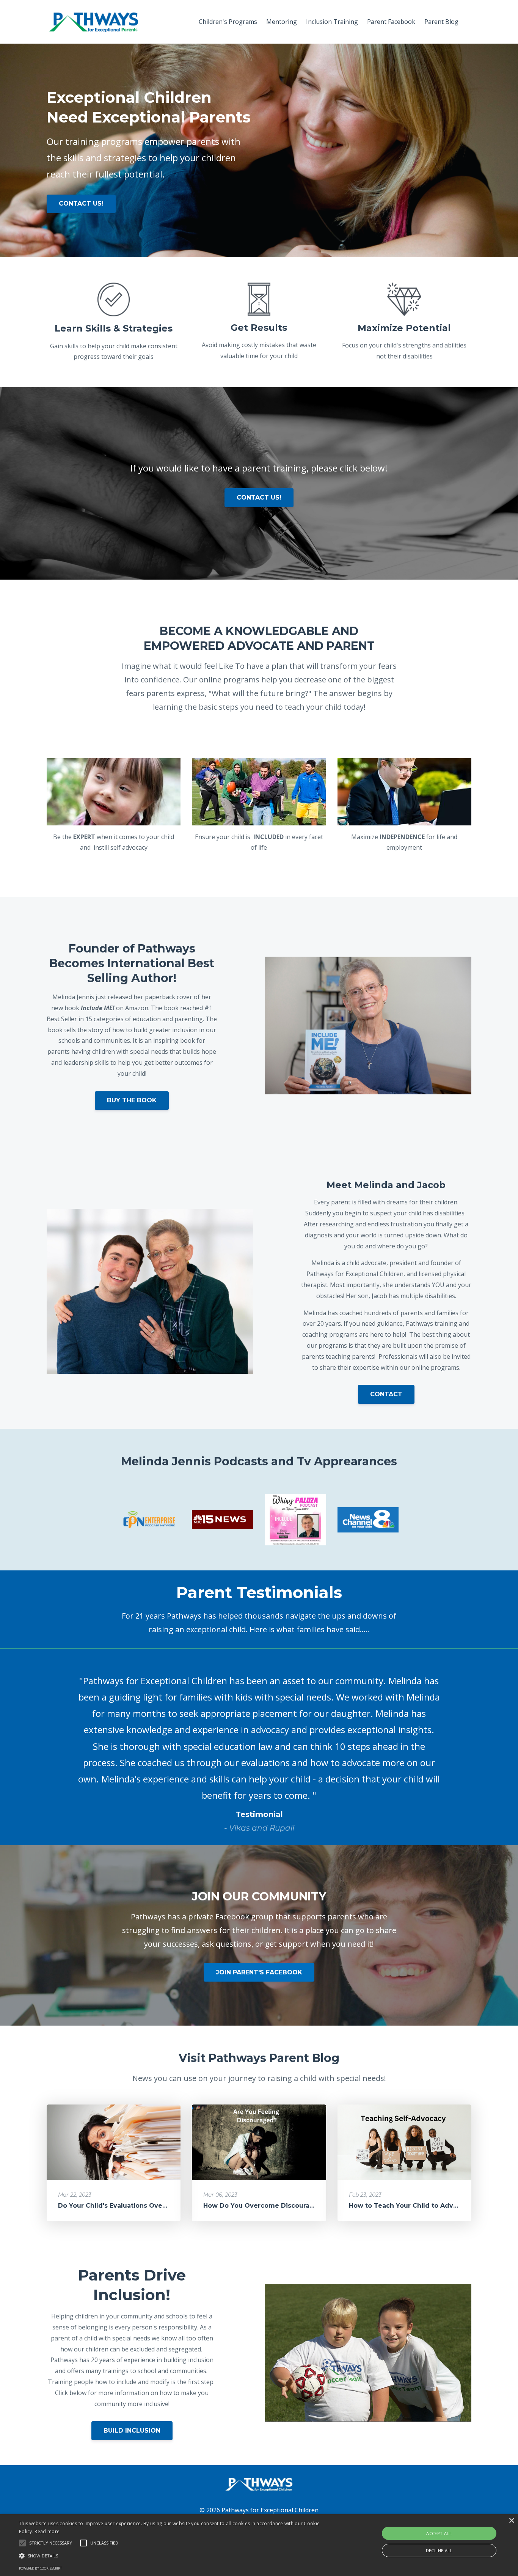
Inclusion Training (332, 22)
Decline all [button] (439, 2550)
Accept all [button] (439, 2533)
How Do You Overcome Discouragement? (271, 2206)
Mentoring (282, 22)
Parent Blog (441, 22)
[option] (259, 1747)
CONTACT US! (81, 204)
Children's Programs (228, 22)
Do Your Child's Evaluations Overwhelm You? (131, 2206)
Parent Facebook (391, 22)
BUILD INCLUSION (132, 2431)
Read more (47, 2531)
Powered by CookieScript (40, 2568)
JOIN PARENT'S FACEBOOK (259, 1972)
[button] (22, 2543)
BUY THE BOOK (132, 1100)
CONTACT (386, 1394)
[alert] (259, 2545)
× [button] (511, 2521)
